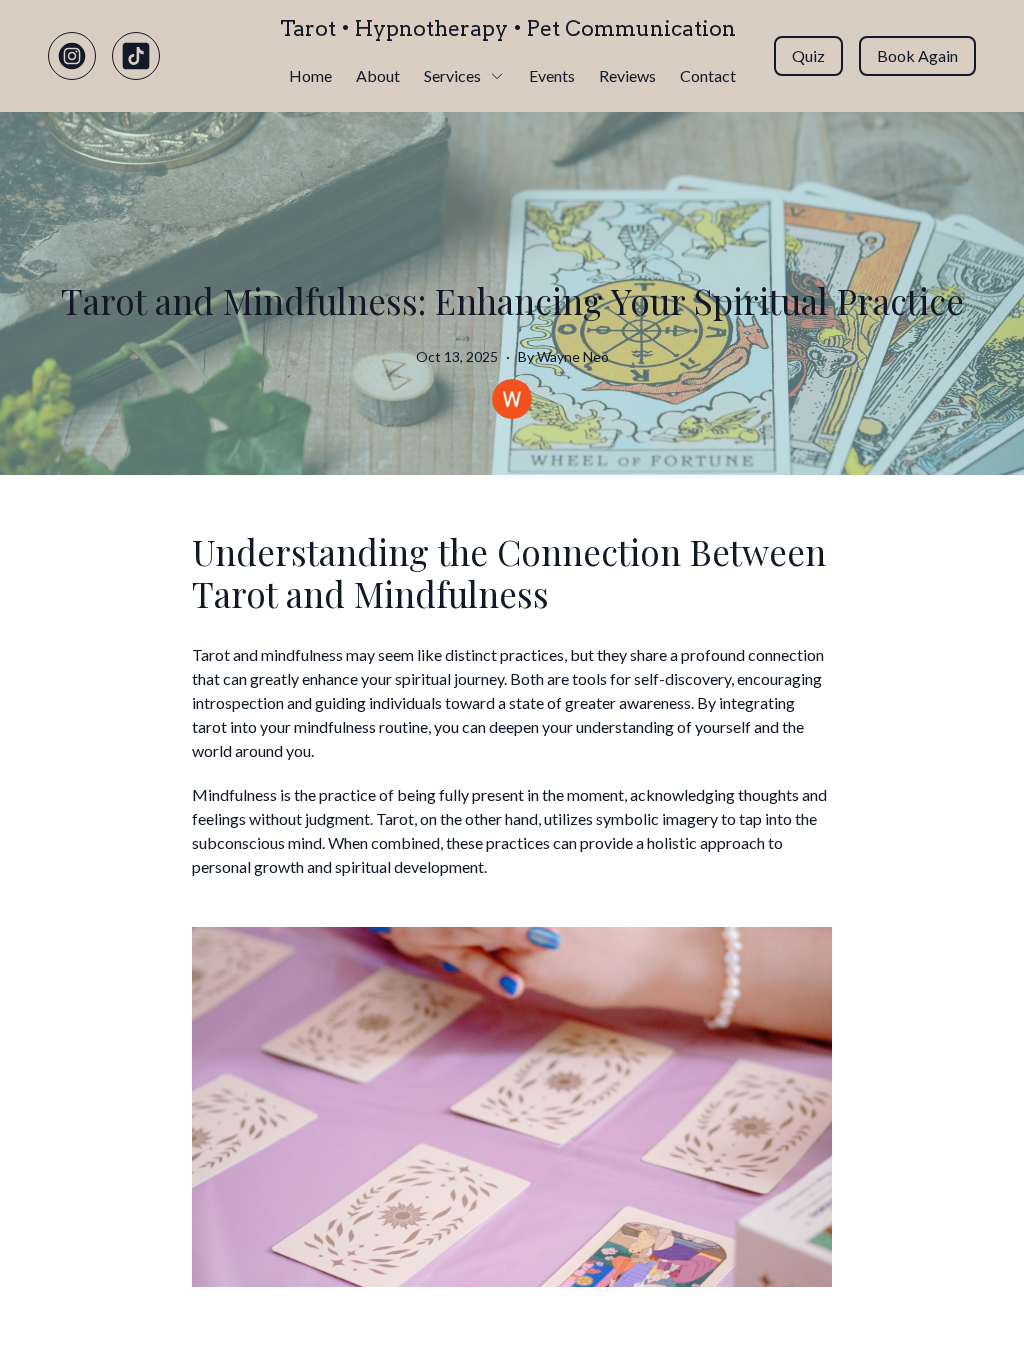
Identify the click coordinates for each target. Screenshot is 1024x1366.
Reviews (627, 75)
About (378, 75)
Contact (708, 75)
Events (552, 75)
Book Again (917, 55)
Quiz (808, 55)
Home (310, 75)
